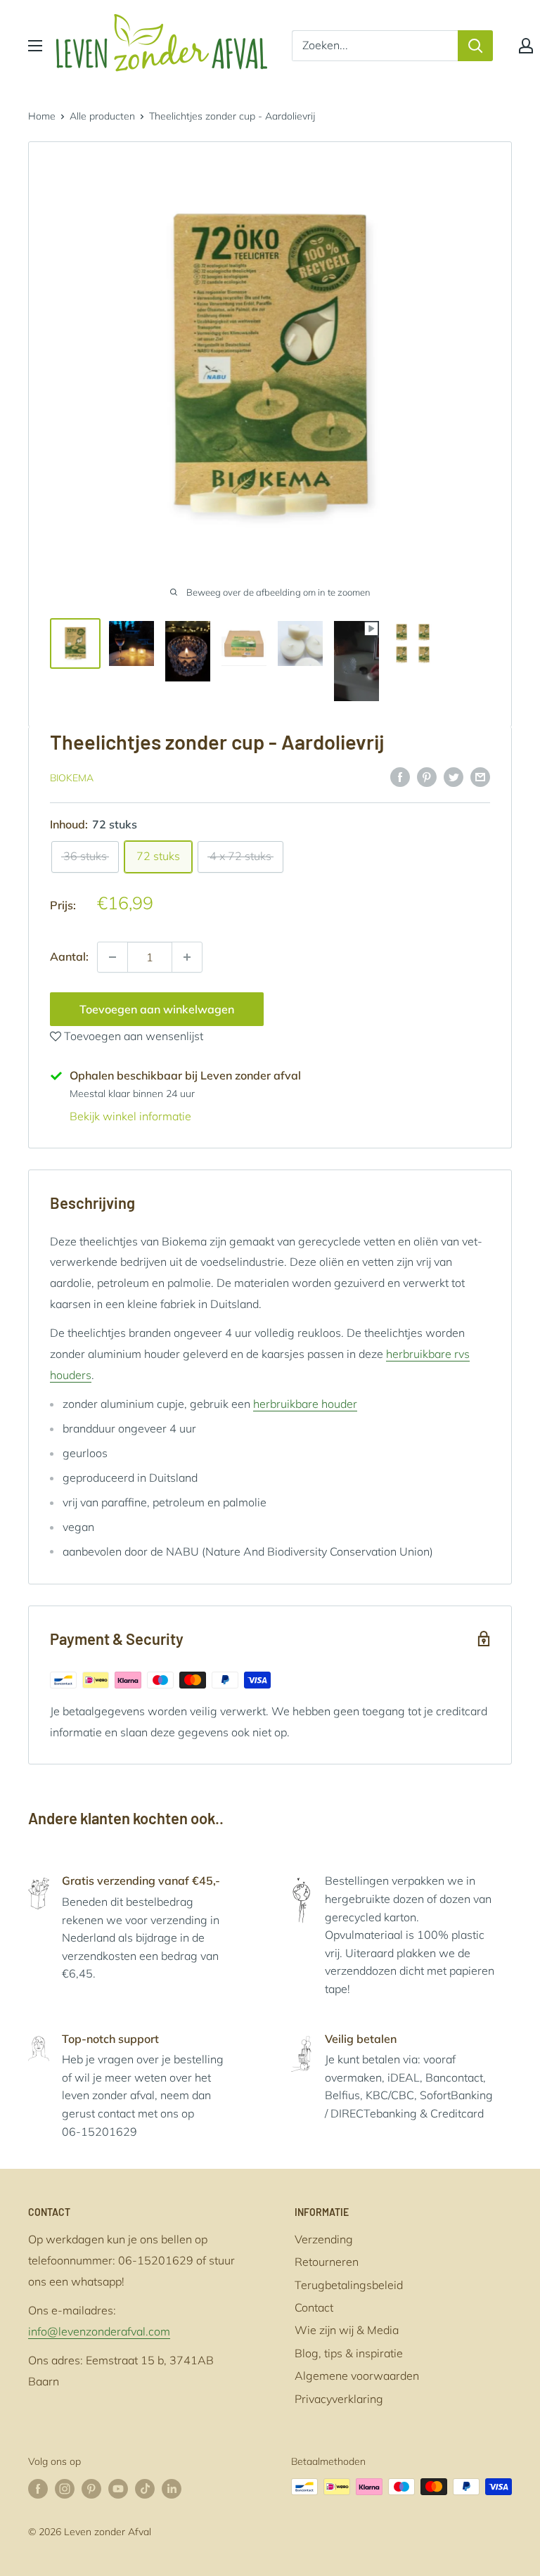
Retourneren (327, 2262)
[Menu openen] (35, 46)
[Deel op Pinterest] (427, 776)
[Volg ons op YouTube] (118, 2488)
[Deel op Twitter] (454, 776)
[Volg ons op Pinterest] (91, 2488)
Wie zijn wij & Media (347, 2330)
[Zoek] (475, 46)
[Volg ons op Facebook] (38, 2488)
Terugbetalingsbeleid (349, 2285)
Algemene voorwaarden (357, 2376)
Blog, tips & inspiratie (349, 2353)
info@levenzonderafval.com (99, 2331)
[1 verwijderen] (187, 957)
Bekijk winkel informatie (130, 1116)
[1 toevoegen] (112, 957)
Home (42, 116)
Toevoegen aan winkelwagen (157, 1009)
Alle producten (102, 116)
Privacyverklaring (339, 2399)
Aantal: (69, 956)
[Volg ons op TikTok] (145, 2488)
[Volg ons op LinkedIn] (172, 2488)
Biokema (72, 778)
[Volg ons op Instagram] (65, 2488)
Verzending (324, 2239)
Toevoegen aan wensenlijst (132, 1036)
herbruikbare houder (305, 1404)
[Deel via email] (480, 776)
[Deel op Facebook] (400, 776)
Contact (314, 2307)
